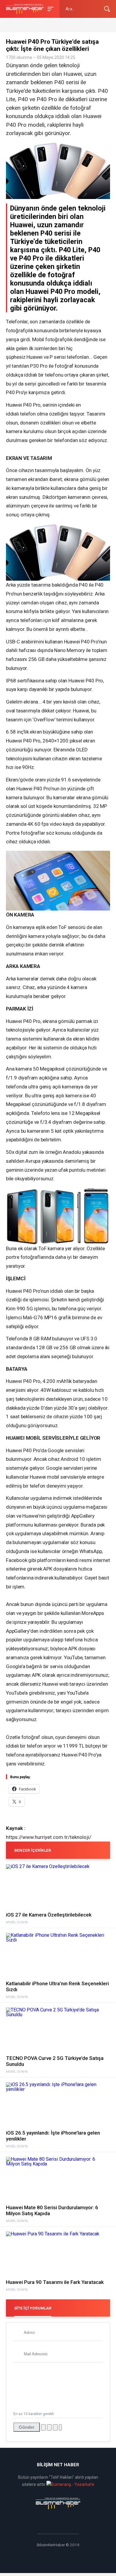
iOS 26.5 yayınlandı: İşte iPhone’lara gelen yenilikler (53, 2136)
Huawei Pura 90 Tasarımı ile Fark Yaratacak (55, 2282)
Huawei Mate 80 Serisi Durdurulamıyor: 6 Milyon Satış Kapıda (52, 2210)
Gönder (27, 2427)
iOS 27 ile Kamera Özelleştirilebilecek (49, 1915)
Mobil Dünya (17, 1922)
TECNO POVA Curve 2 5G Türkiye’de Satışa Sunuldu (55, 2061)
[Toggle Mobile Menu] (50, 8)
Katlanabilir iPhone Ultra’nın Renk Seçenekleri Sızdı (57, 1986)
